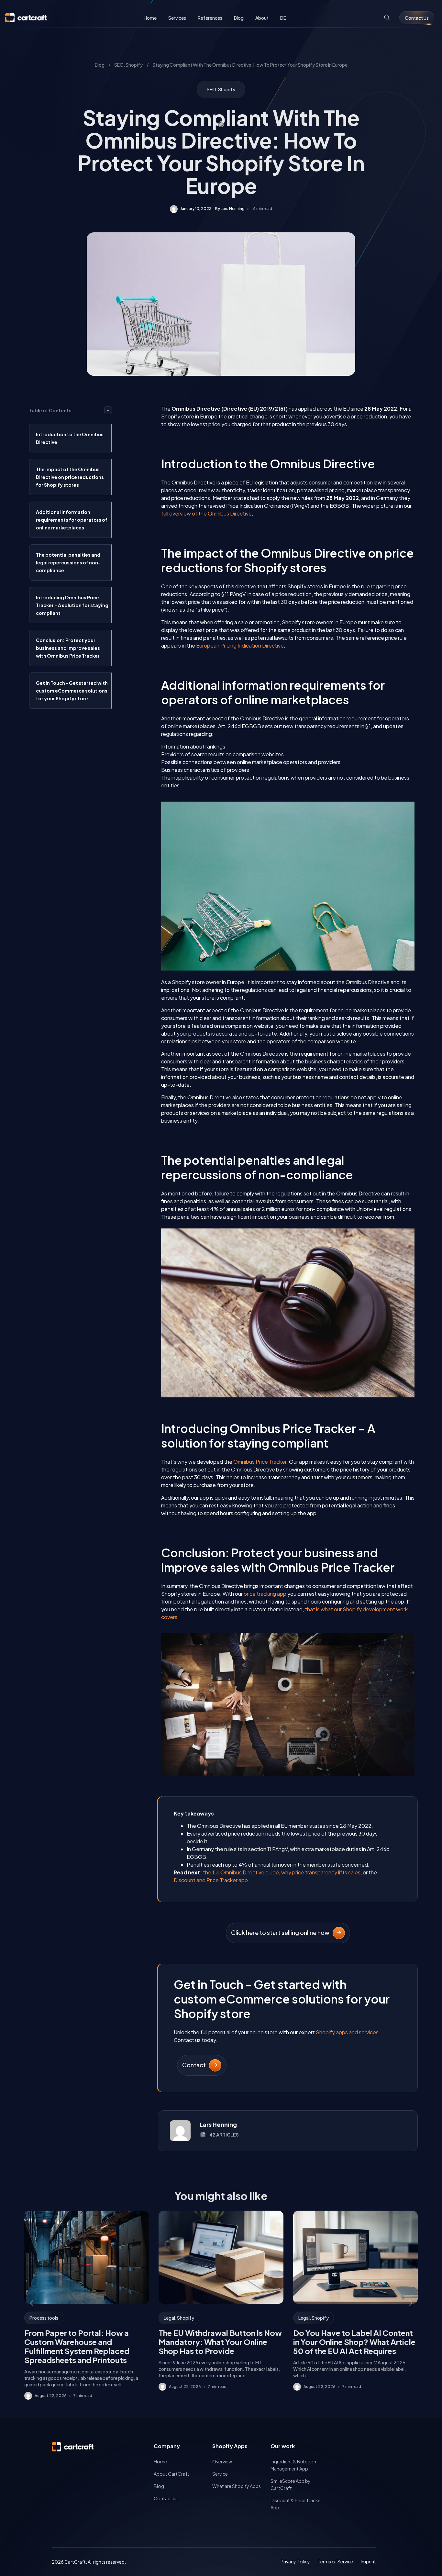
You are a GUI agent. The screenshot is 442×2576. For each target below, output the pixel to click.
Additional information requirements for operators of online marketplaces (72, 520)
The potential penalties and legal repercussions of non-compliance (68, 562)
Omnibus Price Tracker (260, 1462)
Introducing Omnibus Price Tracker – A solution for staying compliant (72, 605)
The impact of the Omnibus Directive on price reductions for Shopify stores (70, 477)
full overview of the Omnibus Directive (206, 513)
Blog (100, 65)
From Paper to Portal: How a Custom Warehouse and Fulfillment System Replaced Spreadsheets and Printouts (77, 2346)
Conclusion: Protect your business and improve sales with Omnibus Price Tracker (68, 648)
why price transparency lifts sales (321, 1872)
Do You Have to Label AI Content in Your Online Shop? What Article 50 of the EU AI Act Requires (354, 2342)
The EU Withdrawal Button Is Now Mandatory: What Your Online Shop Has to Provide (220, 2342)
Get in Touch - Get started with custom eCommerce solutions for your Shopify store (72, 691)
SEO (119, 65)
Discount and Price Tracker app (211, 1880)
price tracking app (265, 1594)
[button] (108, 410)
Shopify (134, 65)
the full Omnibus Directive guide (241, 1872)
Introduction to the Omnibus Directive (70, 438)
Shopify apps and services (347, 2032)
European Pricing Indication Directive (240, 645)
